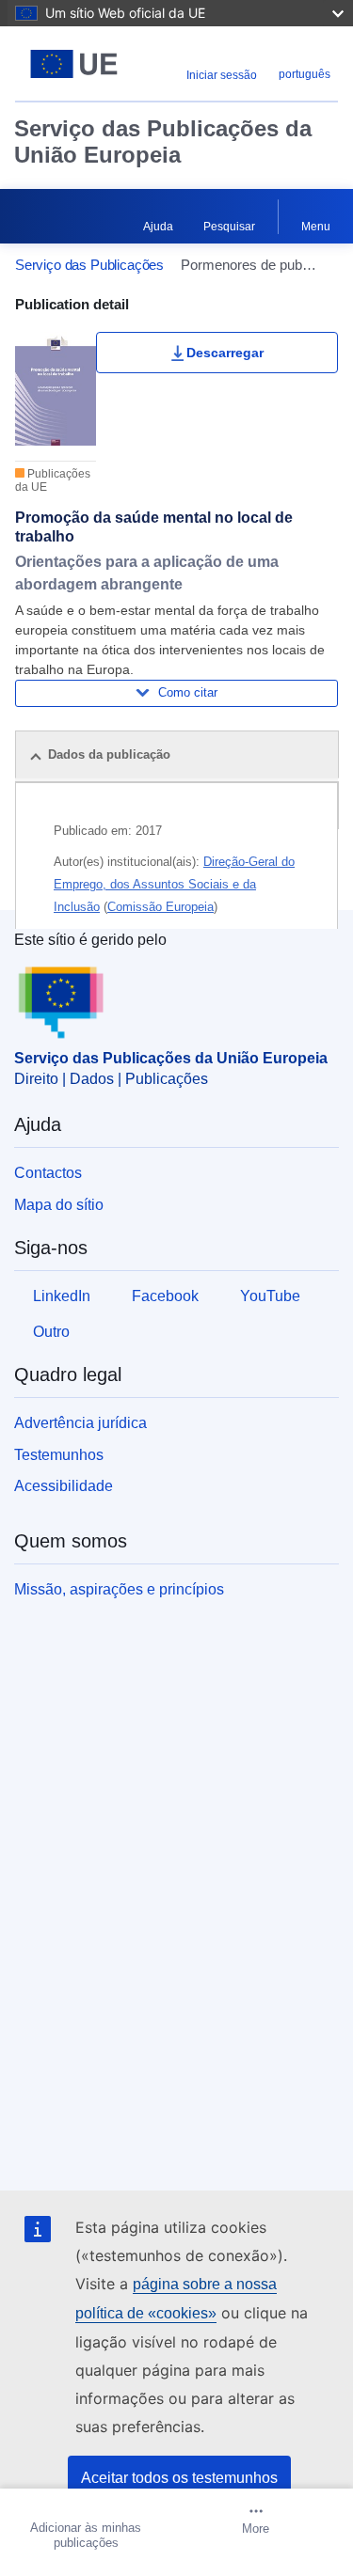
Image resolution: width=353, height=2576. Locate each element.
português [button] (305, 74)
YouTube (270, 1296)
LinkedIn (62, 1296)
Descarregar (225, 353)
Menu (316, 227)
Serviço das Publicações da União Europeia (163, 141)
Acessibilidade (64, 1486)
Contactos (48, 1173)
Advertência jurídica (80, 1423)
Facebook (165, 1296)
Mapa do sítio (59, 1205)
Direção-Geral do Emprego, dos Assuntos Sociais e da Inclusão (174, 884)
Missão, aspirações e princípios (119, 1589)
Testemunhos (59, 1455)
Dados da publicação (109, 754)
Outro (51, 1332)
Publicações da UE (53, 480)
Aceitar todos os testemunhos (179, 2478)
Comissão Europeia (160, 907)
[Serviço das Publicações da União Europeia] (74, 64)
